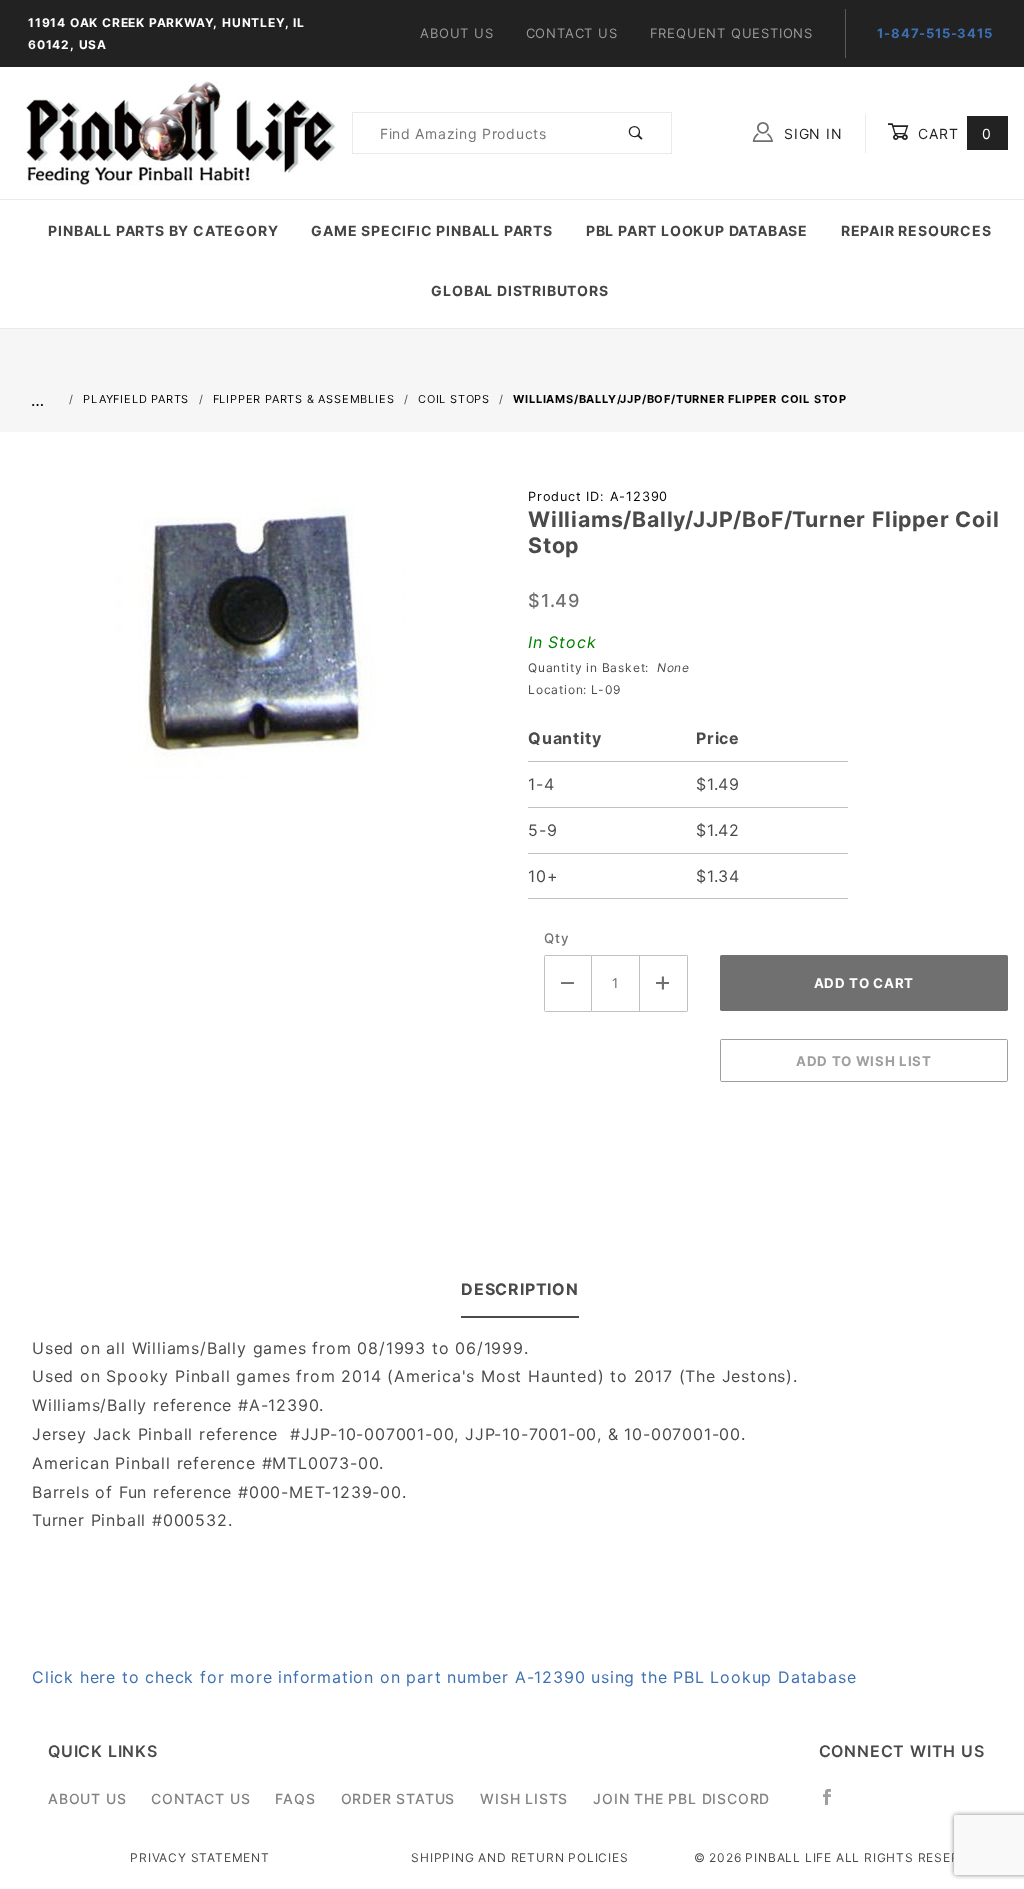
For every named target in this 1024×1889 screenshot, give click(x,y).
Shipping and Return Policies (519, 1857)
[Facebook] (835, 1805)
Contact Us (572, 33)
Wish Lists (524, 1798)
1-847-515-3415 (934, 33)
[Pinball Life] (176, 131)
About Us (456, 33)
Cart (952, 133)
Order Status (398, 1798)
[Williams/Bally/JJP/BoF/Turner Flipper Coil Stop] (256, 641)
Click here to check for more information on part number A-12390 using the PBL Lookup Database (444, 1677)
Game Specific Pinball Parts (432, 230)
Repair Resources (916, 230)
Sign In (810, 133)
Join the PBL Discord (681, 1798)
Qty (556, 938)
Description (520, 1289)
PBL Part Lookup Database (697, 230)
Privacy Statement (200, 1857)
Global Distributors (519, 290)
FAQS (295, 1798)
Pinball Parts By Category (163, 230)
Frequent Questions (731, 33)
